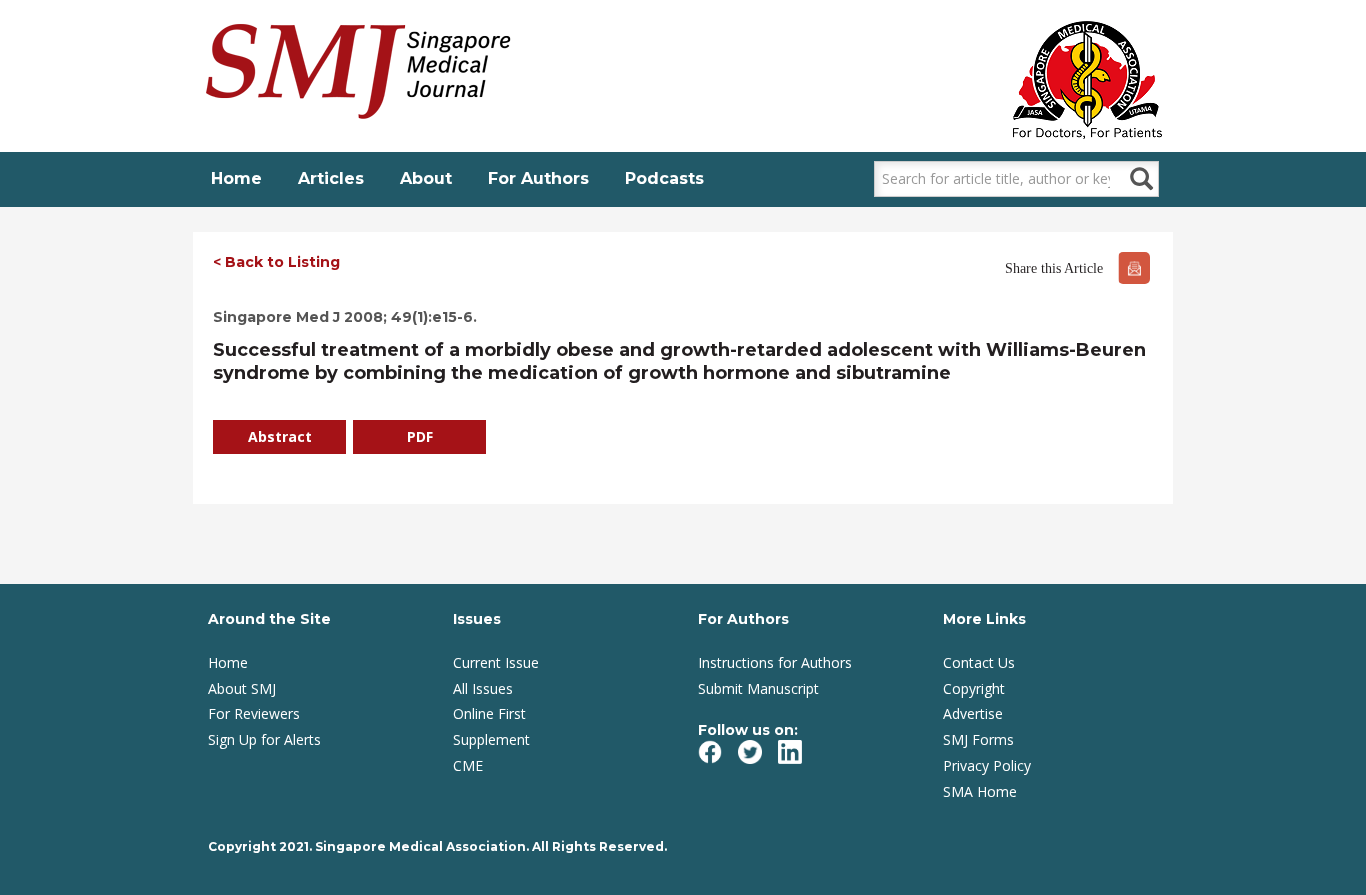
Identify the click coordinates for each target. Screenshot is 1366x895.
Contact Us (979, 662)
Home (236, 178)
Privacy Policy (987, 765)
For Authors (538, 178)
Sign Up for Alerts (264, 739)
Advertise (973, 713)
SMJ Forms (978, 739)
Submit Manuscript (758, 688)
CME (468, 765)
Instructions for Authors (775, 662)
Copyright (974, 688)
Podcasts (664, 178)
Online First (489, 713)
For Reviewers (254, 713)
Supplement (491, 739)
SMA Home (980, 791)
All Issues (483, 688)
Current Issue (496, 662)
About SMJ (242, 688)
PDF (420, 436)
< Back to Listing (276, 262)
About (426, 178)
